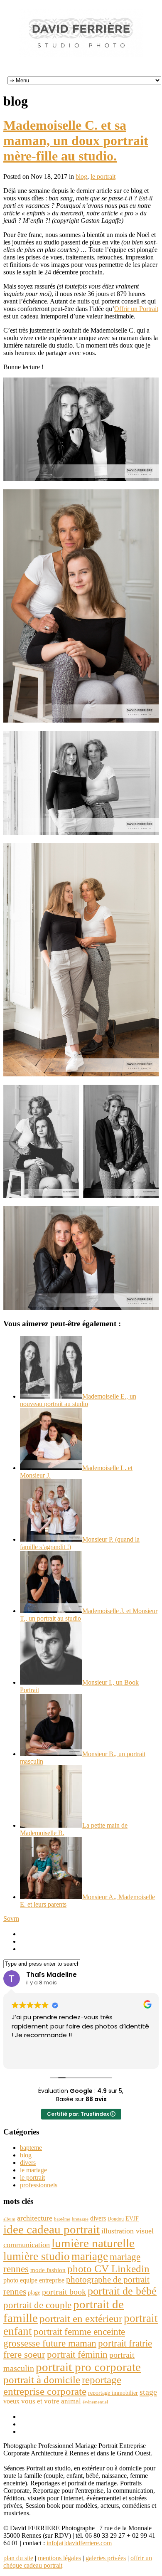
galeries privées (106, 2558)
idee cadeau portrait (52, 2229)
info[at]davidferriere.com (79, 2543)
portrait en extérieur (81, 2318)
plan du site (18, 2558)
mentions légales (59, 2558)
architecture (35, 2218)
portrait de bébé (122, 2291)
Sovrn (11, 1918)
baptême (62, 2219)
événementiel (95, 2402)
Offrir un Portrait (136, 309)
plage (34, 2293)
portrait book (64, 2292)
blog (81, 176)
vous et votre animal (51, 2401)
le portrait (103, 176)
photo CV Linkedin (108, 2269)
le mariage (33, 2170)
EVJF (132, 2218)
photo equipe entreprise (34, 2280)
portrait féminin (77, 2354)
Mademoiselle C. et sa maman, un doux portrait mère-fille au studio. (76, 141)
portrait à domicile (42, 2380)
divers (28, 2163)
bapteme (31, 2148)
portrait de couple (37, 2305)
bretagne (80, 2219)
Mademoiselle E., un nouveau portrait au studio (78, 1400)
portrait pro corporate (88, 2367)
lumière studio (37, 2256)
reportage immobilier (113, 2393)
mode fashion (48, 2270)
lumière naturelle (93, 2243)
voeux (11, 2401)
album (9, 2219)
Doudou (116, 2219)
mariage (90, 2256)
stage (148, 2392)
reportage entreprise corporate (62, 2385)
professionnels (39, 2185)
